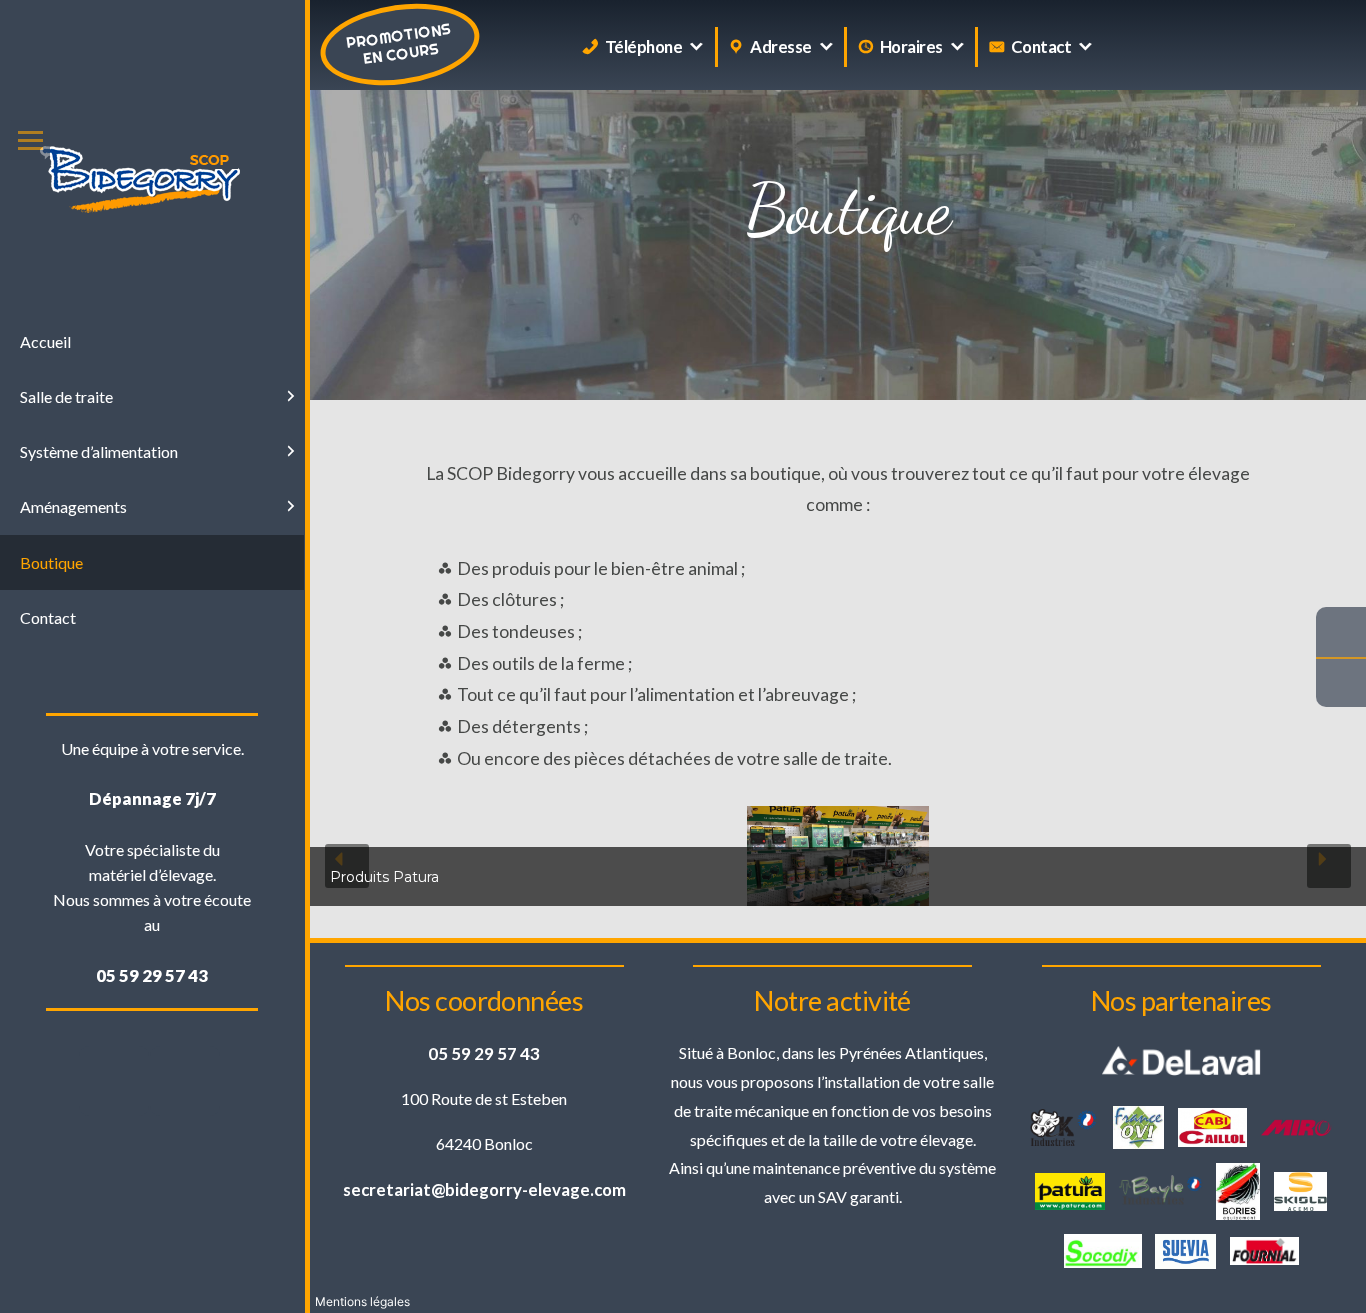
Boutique (51, 562)
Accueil (45, 341)
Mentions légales (362, 1301)
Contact (1041, 46)
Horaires (911, 46)
